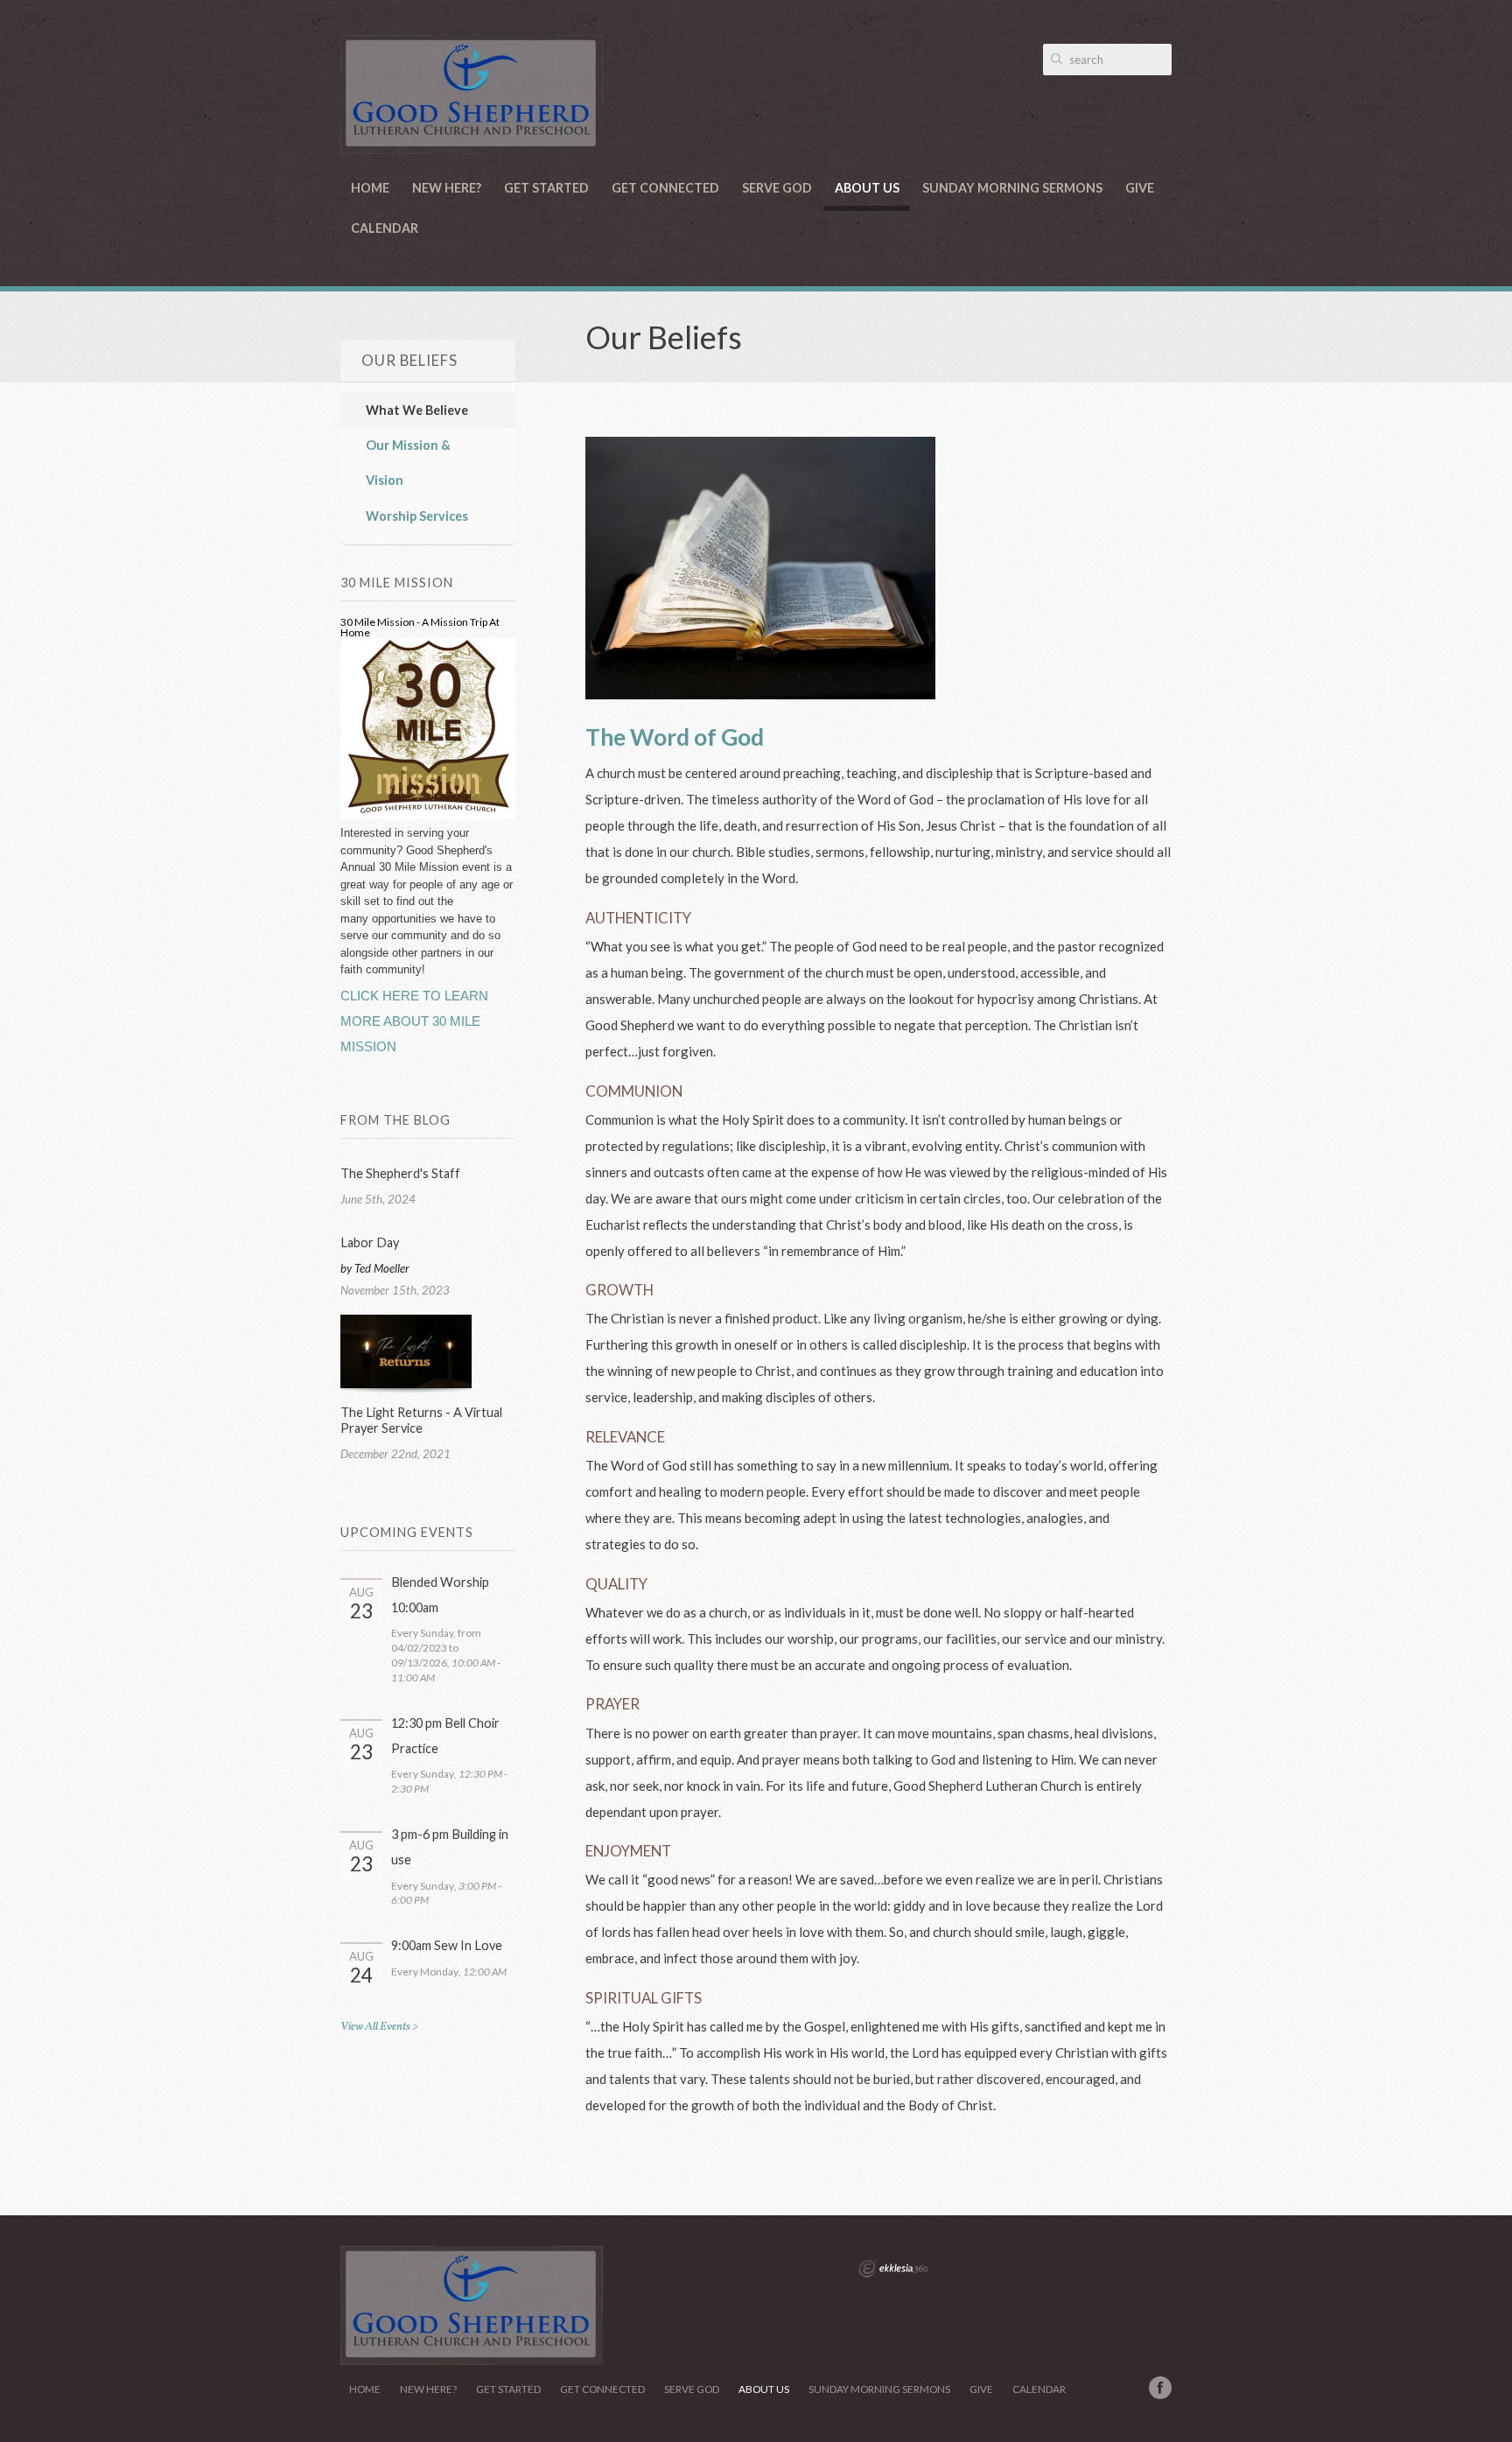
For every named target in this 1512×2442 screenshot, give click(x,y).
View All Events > (379, 2027)
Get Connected (665, 188)
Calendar (385, 228)
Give (1140, 188)
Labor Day (370, 1242)
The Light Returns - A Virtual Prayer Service (421, 1420)
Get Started (546, 188)
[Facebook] (1160, 2388)
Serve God (777, 188)
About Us (867, 188)
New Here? (447, 188)
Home (370, 188)
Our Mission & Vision (408, 463)
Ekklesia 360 (893, 2269)
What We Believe (417, 410)
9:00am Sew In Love (447, 1945)
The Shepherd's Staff (400, 1173)
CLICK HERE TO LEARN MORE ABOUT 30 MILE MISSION (414, 1021)
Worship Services (417, 516)
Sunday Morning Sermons (1012, 188)
